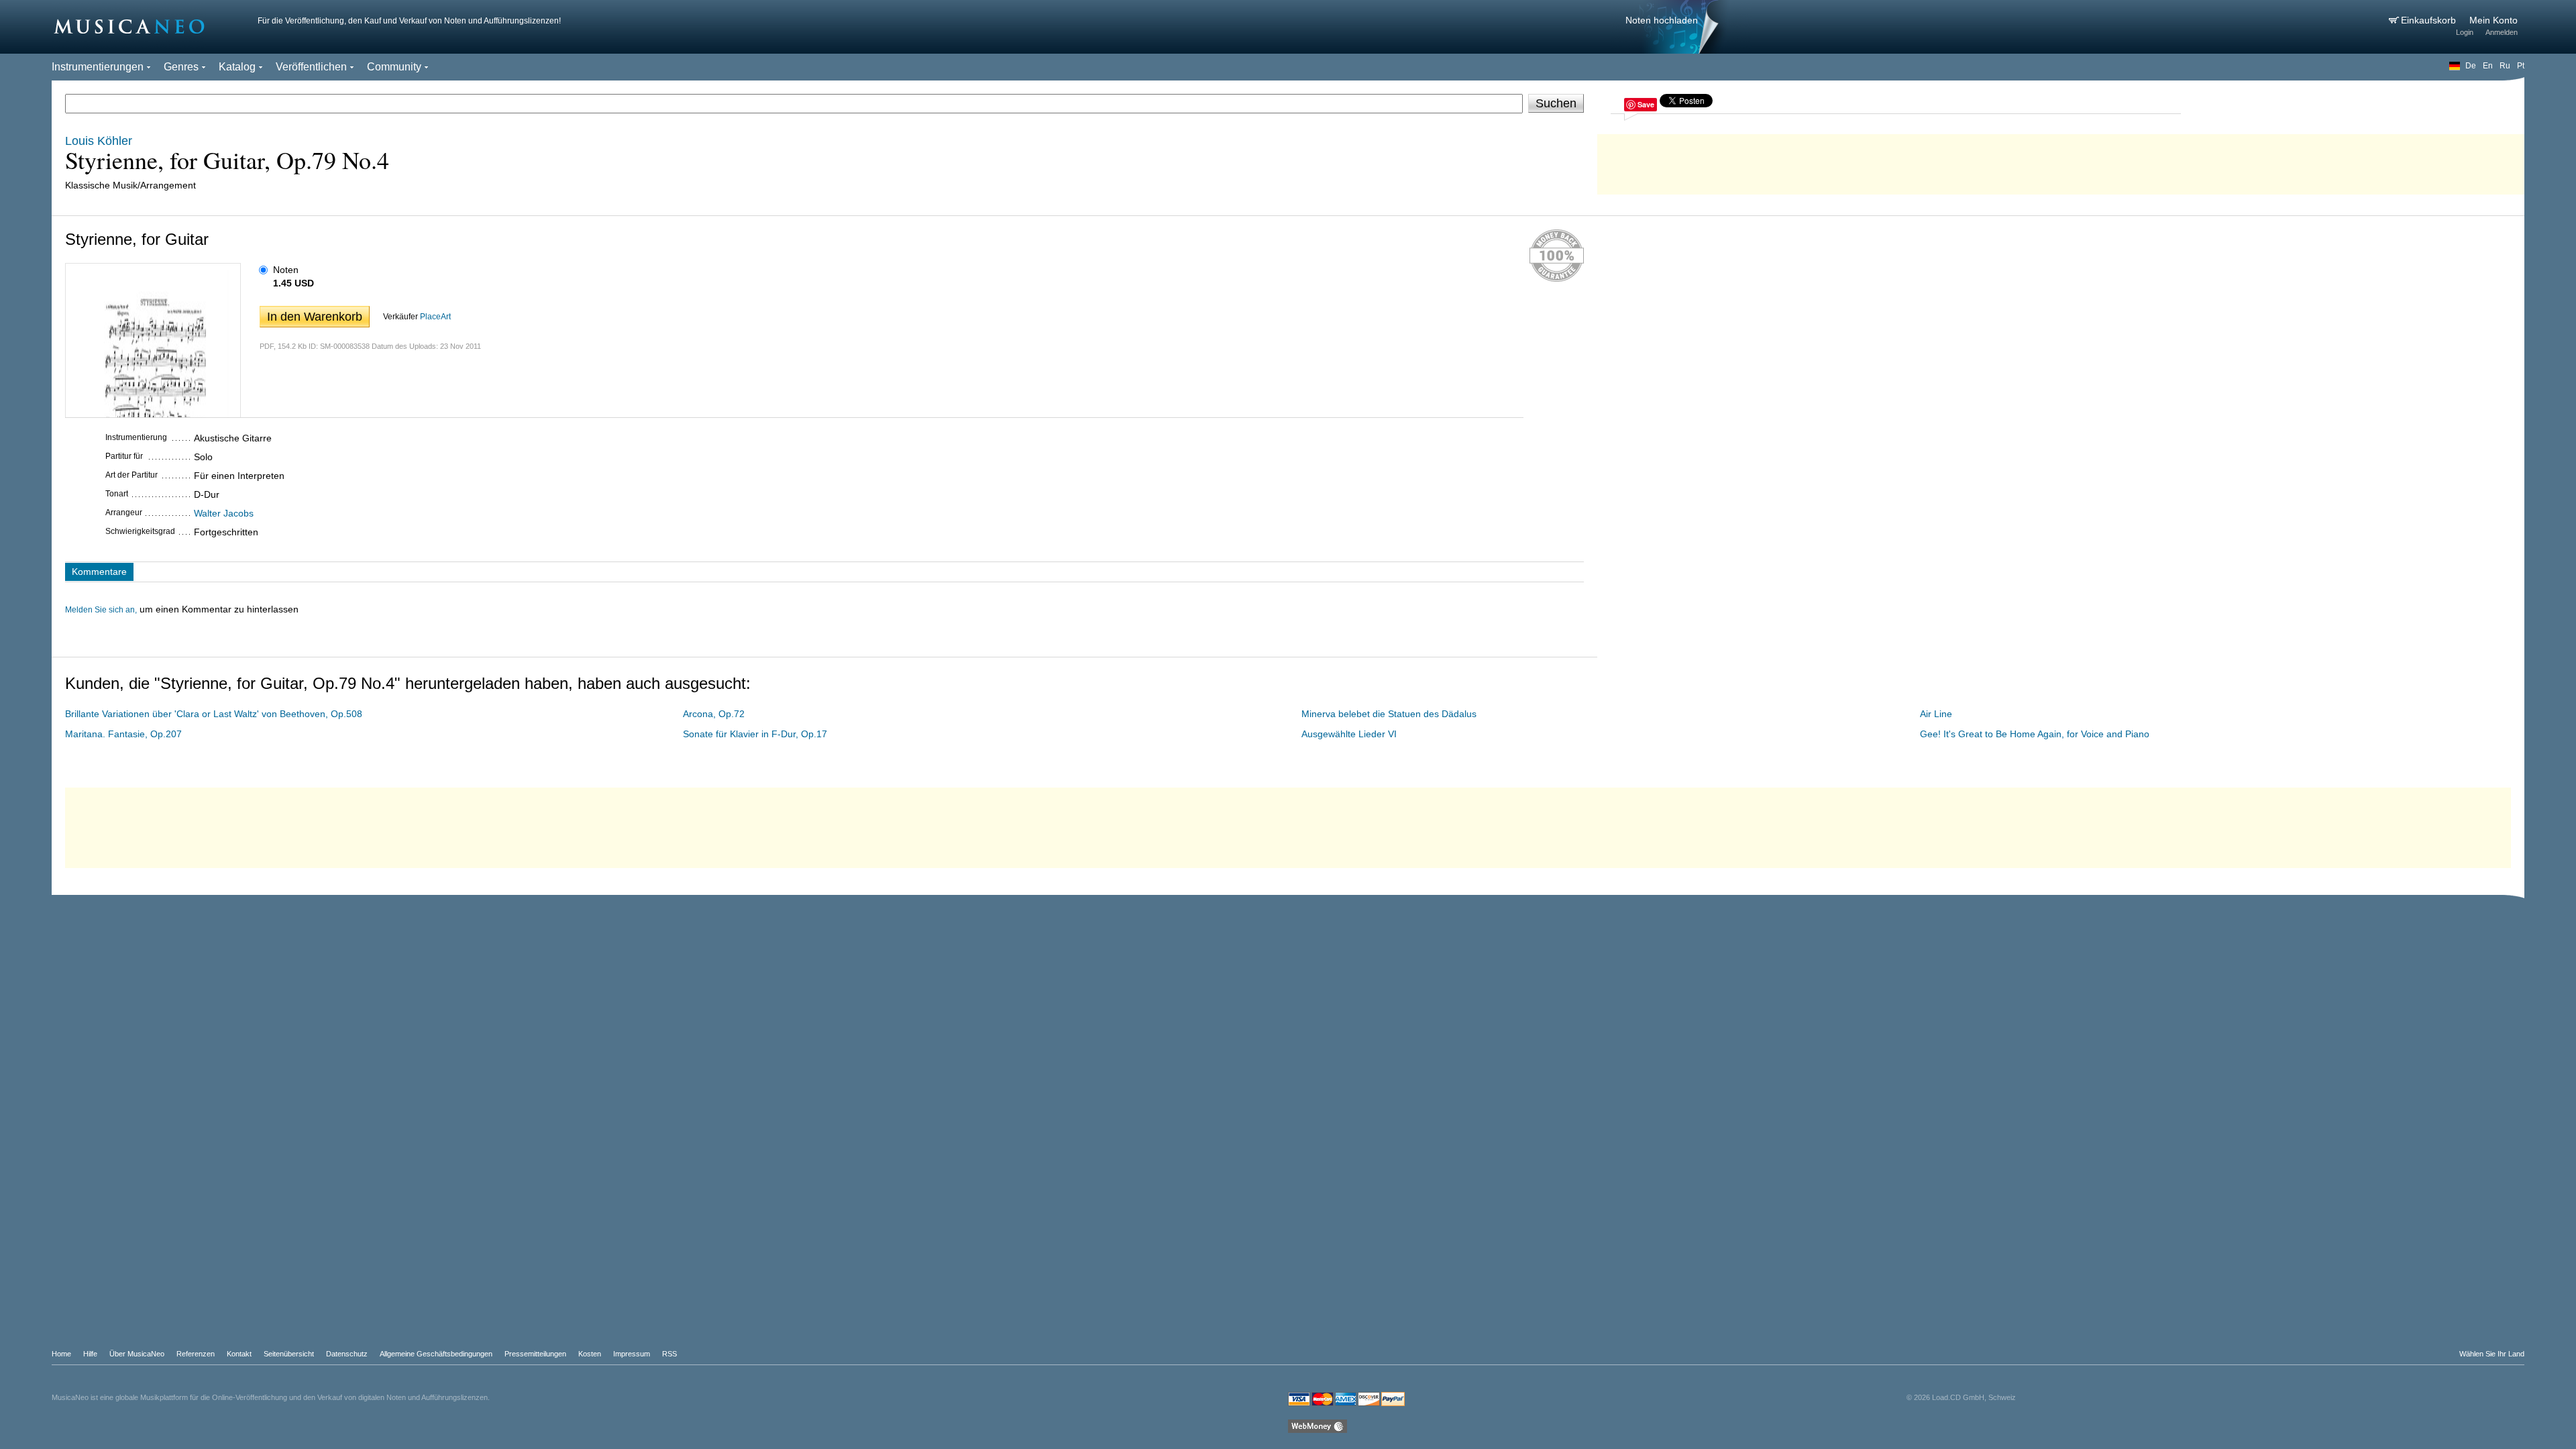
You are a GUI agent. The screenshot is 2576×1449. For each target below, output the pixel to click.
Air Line (1936, 714)
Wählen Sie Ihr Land (2492, 1354)
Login (2465, 32)
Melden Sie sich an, (101, 610)
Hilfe (90, 1354)
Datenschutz (347, 1354)
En (2488, 66)
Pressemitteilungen (535, 1354)
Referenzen (196, 1354)
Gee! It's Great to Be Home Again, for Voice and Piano (2035, 734)
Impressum (632, 1354)
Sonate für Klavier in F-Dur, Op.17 (755, 734)
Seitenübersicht (289, 1354)
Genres (181, 67)
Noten (286, 270)
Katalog (237, 67)
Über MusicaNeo (137, 1354)
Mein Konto (2493, 20)
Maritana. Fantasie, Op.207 (123, 734)
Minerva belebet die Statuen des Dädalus (1389, 714)
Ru (2505, 66)
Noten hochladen (1662, 20)
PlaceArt (435, 317)
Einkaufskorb (2430, 20)
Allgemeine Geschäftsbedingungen (436, 1354)
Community (394, 67)
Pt (2521, 66)
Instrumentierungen (98, 67)
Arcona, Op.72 (714, 714)
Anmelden (2502, 32)
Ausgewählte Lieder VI (1349, 734)
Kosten (590, 1354)
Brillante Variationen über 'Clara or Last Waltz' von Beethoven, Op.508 (214, 714)
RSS (669, 1354)
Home (61, 1354)
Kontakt (239, 1354)
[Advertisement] (2061, 161)
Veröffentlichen (311, 67)
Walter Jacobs (224, 513)
